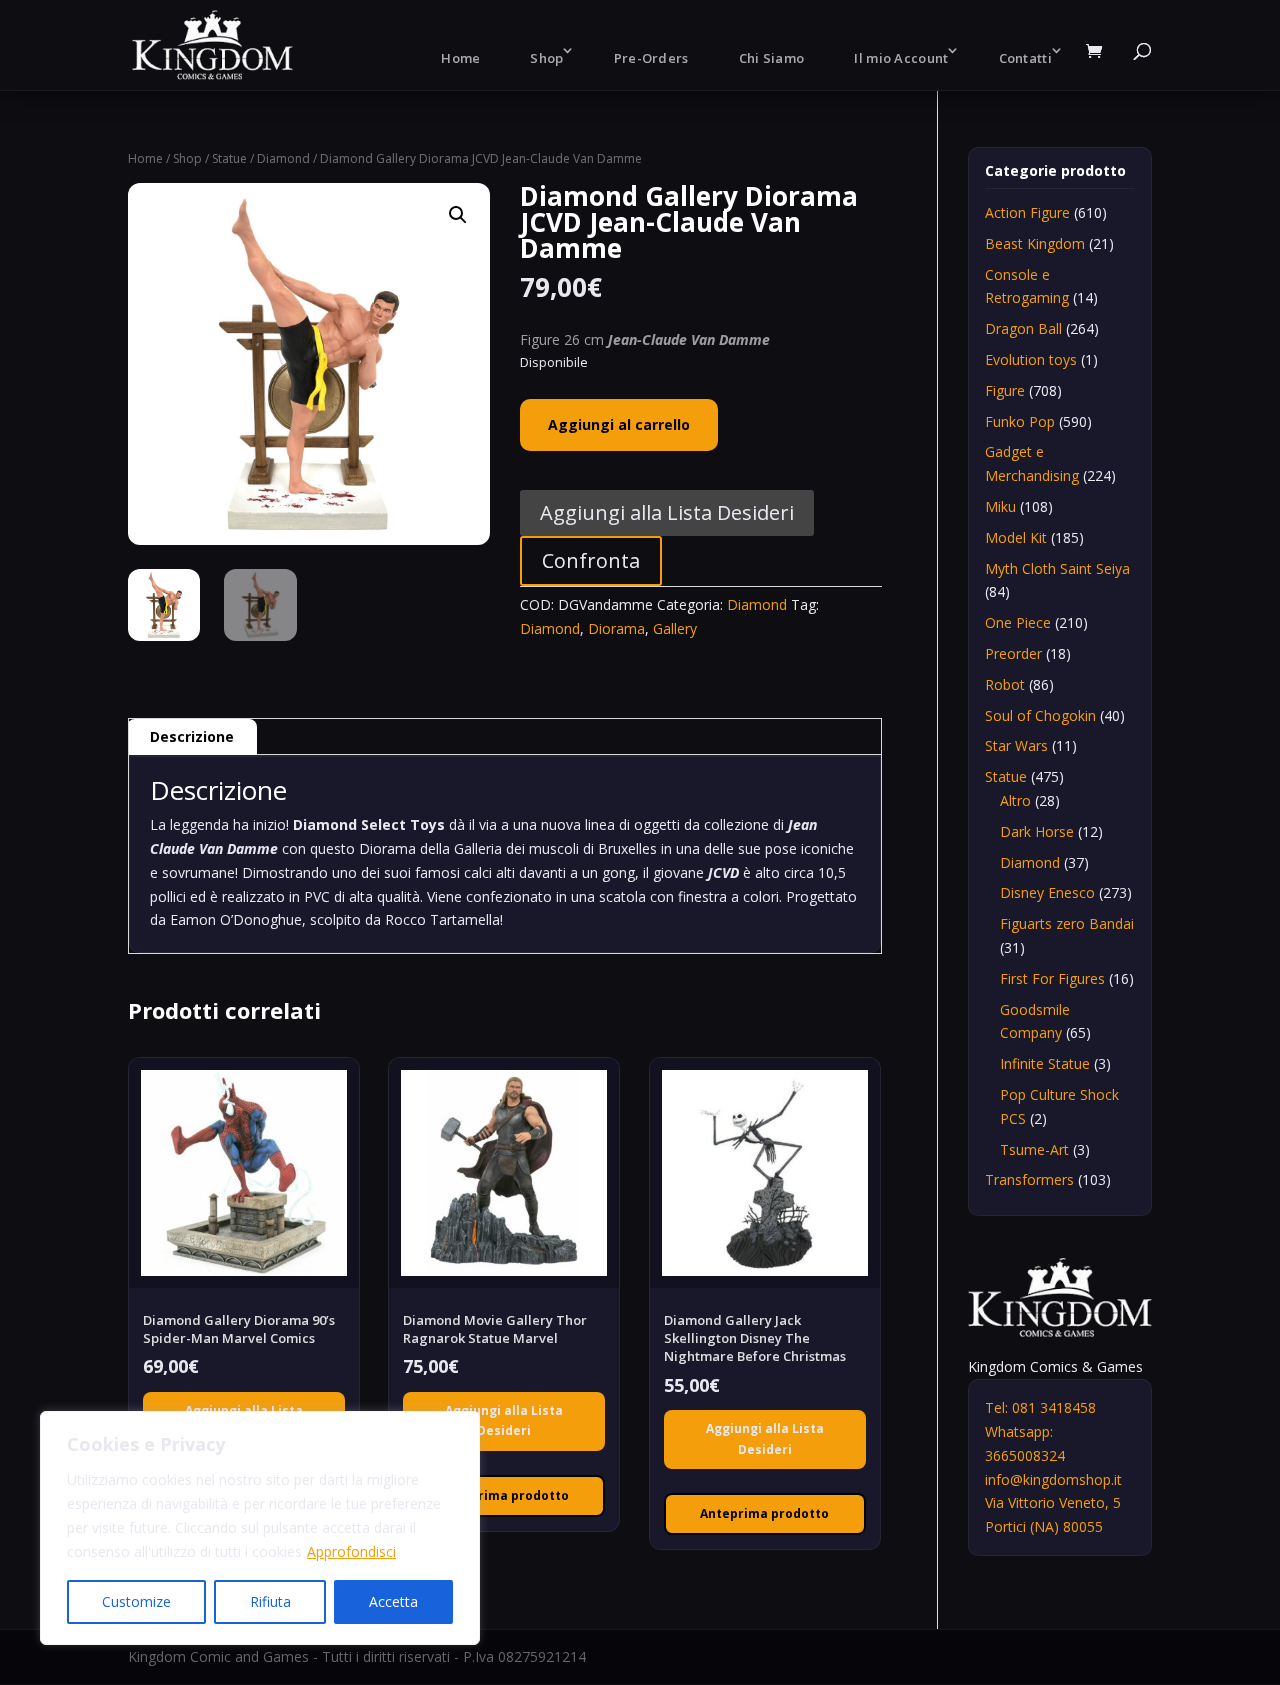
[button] (458, 215)
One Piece (1018, 622)
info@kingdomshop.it (1053, 1479)
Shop (546, 58)
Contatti (1025, 58)
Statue (229, 158)
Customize (136, 1601)
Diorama (616, 628)
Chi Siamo (772, 58)
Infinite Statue (1045, 1063)
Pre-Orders (651, 58)
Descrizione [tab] (192, 736)
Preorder (1013, 653)
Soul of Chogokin (1040, 715)
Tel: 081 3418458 (1040, 1407)
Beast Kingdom (1035, 243)
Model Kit (1016, 537)
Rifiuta (270, 1601)
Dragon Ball (1023, 328)
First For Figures (1052, 978)
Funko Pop (1020, 421)
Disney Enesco (1047, 892)
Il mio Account (901, 58)
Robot (1005, 684)
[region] (260, 1528)
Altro (1015, 800)
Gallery (675, 628)
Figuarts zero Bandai (1067, 923)
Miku (1000, 506)
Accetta (393, 1601)
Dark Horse (1037, 831)
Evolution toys (1031, 359)
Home (460, 58)
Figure (1005, 390)
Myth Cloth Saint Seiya (1057, 568)
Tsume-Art (1034, 1149)
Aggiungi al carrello (619, 424)
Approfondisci (351, 1551)
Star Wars (1016, 745)
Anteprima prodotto (504, 1495)
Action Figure (1027, 212)
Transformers (1029, 1179)
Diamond (283, 158)
